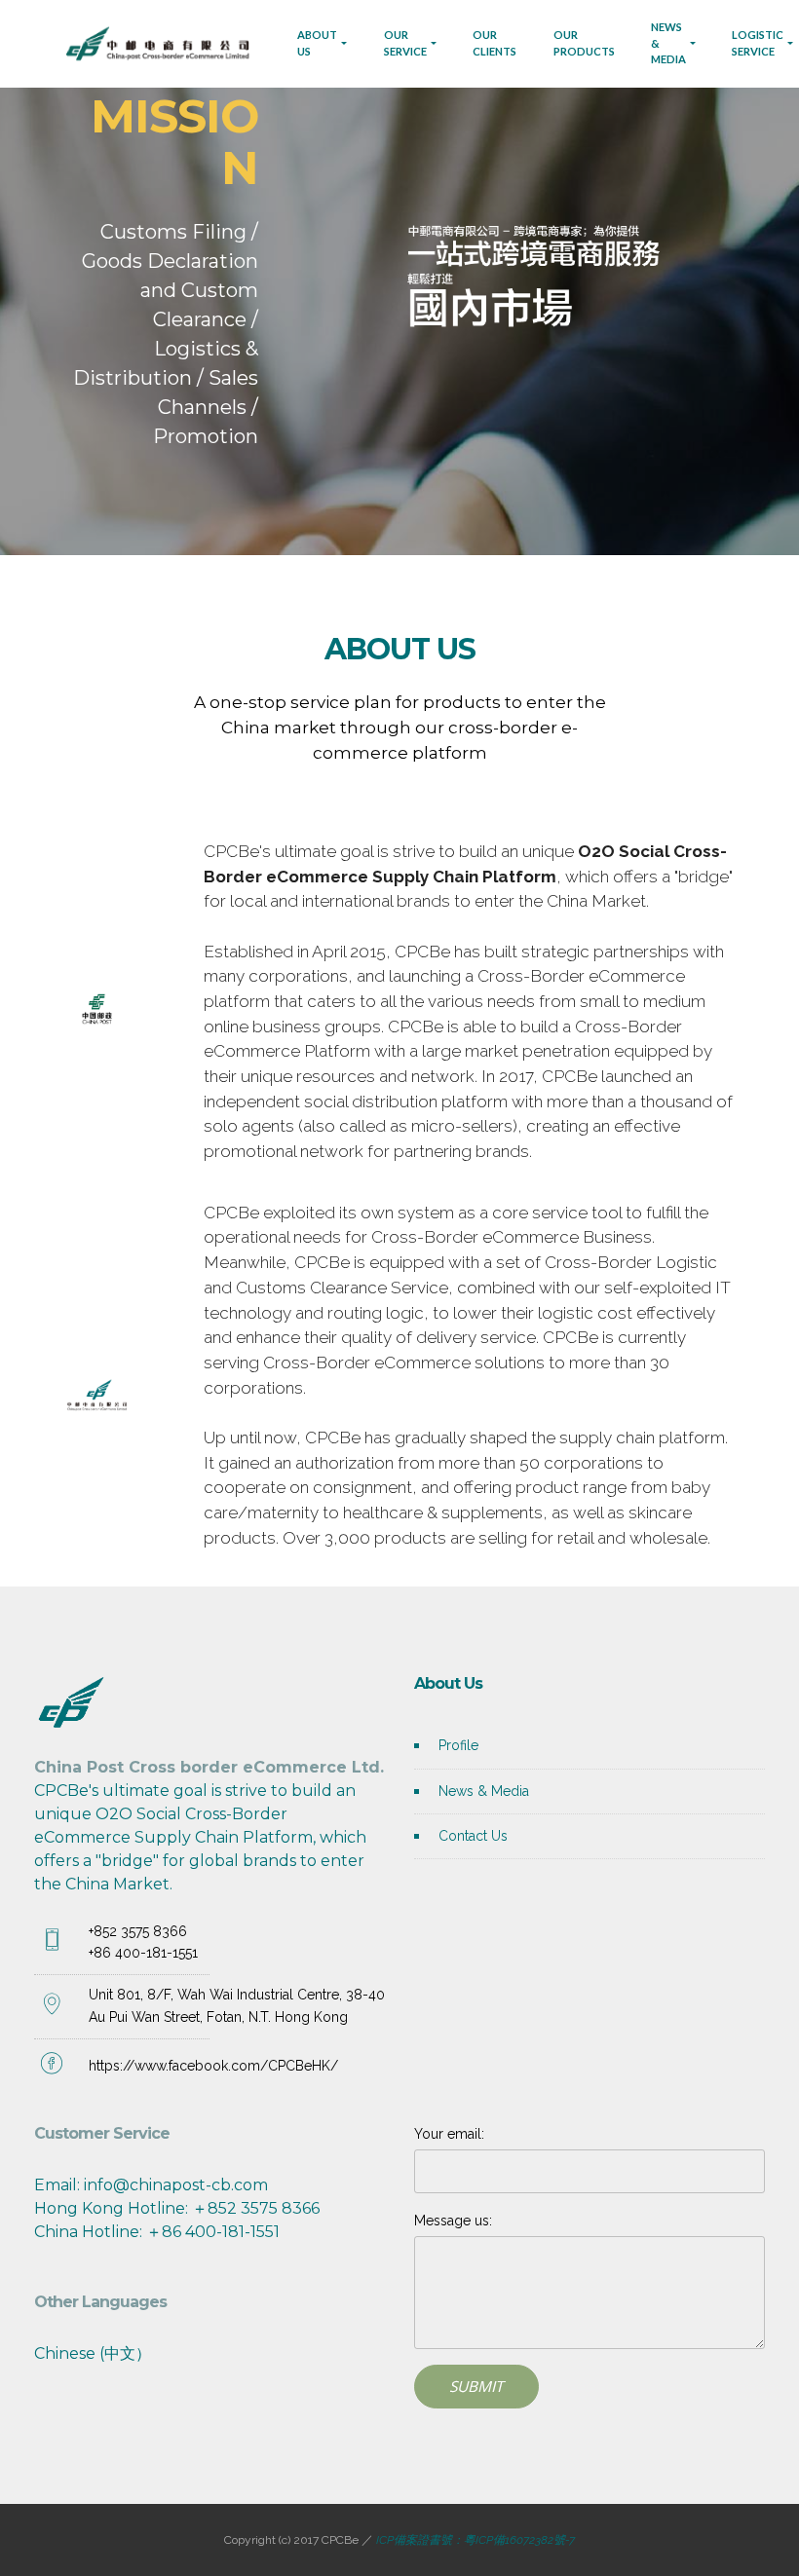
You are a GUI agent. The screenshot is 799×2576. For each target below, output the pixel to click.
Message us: (453, 2221)
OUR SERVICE (405, 43)
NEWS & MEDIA (668, 43)
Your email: (449, 2134)
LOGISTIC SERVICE (758, 43)
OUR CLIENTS (495, 43)
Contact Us (473, 1836)
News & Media (484, 1791)
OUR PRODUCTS (584, 43)
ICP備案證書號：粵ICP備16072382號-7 (474, 2540)
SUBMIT (476, 2386)
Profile (458, 1745)
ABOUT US (317, 43)
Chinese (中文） (93, 2353)
